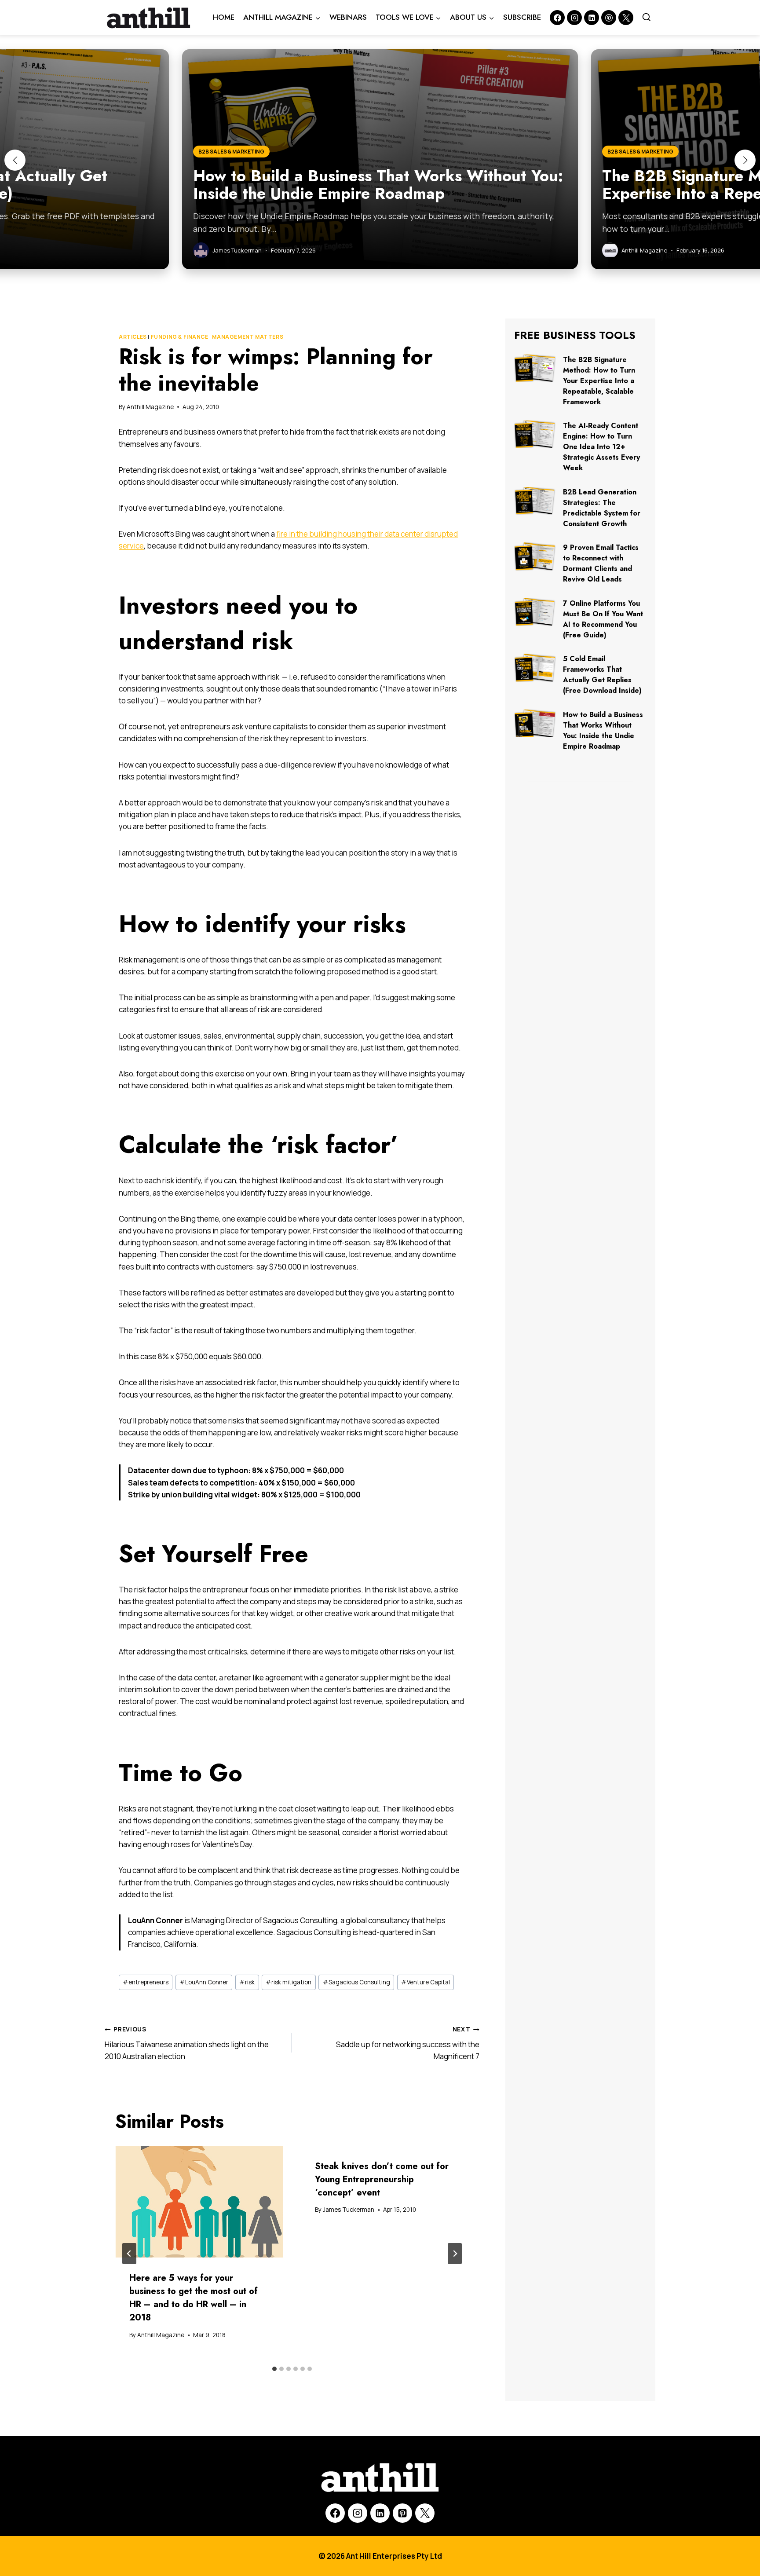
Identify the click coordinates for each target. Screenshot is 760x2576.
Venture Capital (426, 1982)
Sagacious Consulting (356, 1982)
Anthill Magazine (150, 407)
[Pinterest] (609, 18)
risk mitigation (289, 1982)
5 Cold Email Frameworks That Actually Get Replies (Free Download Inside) (602, 675)
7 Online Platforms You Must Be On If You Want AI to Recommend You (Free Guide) (603, 619)
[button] (15, 160)
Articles (133, 337)
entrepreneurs (146, 1982)
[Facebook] (557, 18)
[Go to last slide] (129, 2254)
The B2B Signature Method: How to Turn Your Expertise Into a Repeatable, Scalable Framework (599, 381)
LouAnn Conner (204, 1982)
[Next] (455, 2254)
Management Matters (248, 337)
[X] (425, 2513)
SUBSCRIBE (522, 17)
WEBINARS (348, 17)
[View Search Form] (647, 18)
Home (224, 17)
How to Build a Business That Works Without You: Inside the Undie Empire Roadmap (603, 730)
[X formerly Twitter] (626, 18)
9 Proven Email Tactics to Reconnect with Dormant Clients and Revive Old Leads (601, 563)
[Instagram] (574, 18)
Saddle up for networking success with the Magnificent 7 (408, 2043)
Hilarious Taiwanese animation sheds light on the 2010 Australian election (187, 2043)
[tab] (274, 2369)
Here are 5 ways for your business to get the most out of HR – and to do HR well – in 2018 (194, 2298)
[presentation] (199, 2202)
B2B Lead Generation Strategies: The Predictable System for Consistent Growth (602, 508)
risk (247, 1982)
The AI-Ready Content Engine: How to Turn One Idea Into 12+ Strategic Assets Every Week (601, 447)
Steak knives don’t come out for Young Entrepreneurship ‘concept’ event (382, 2179)
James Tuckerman (349, 2210)
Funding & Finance (180, 337)
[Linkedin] (592, 18)
